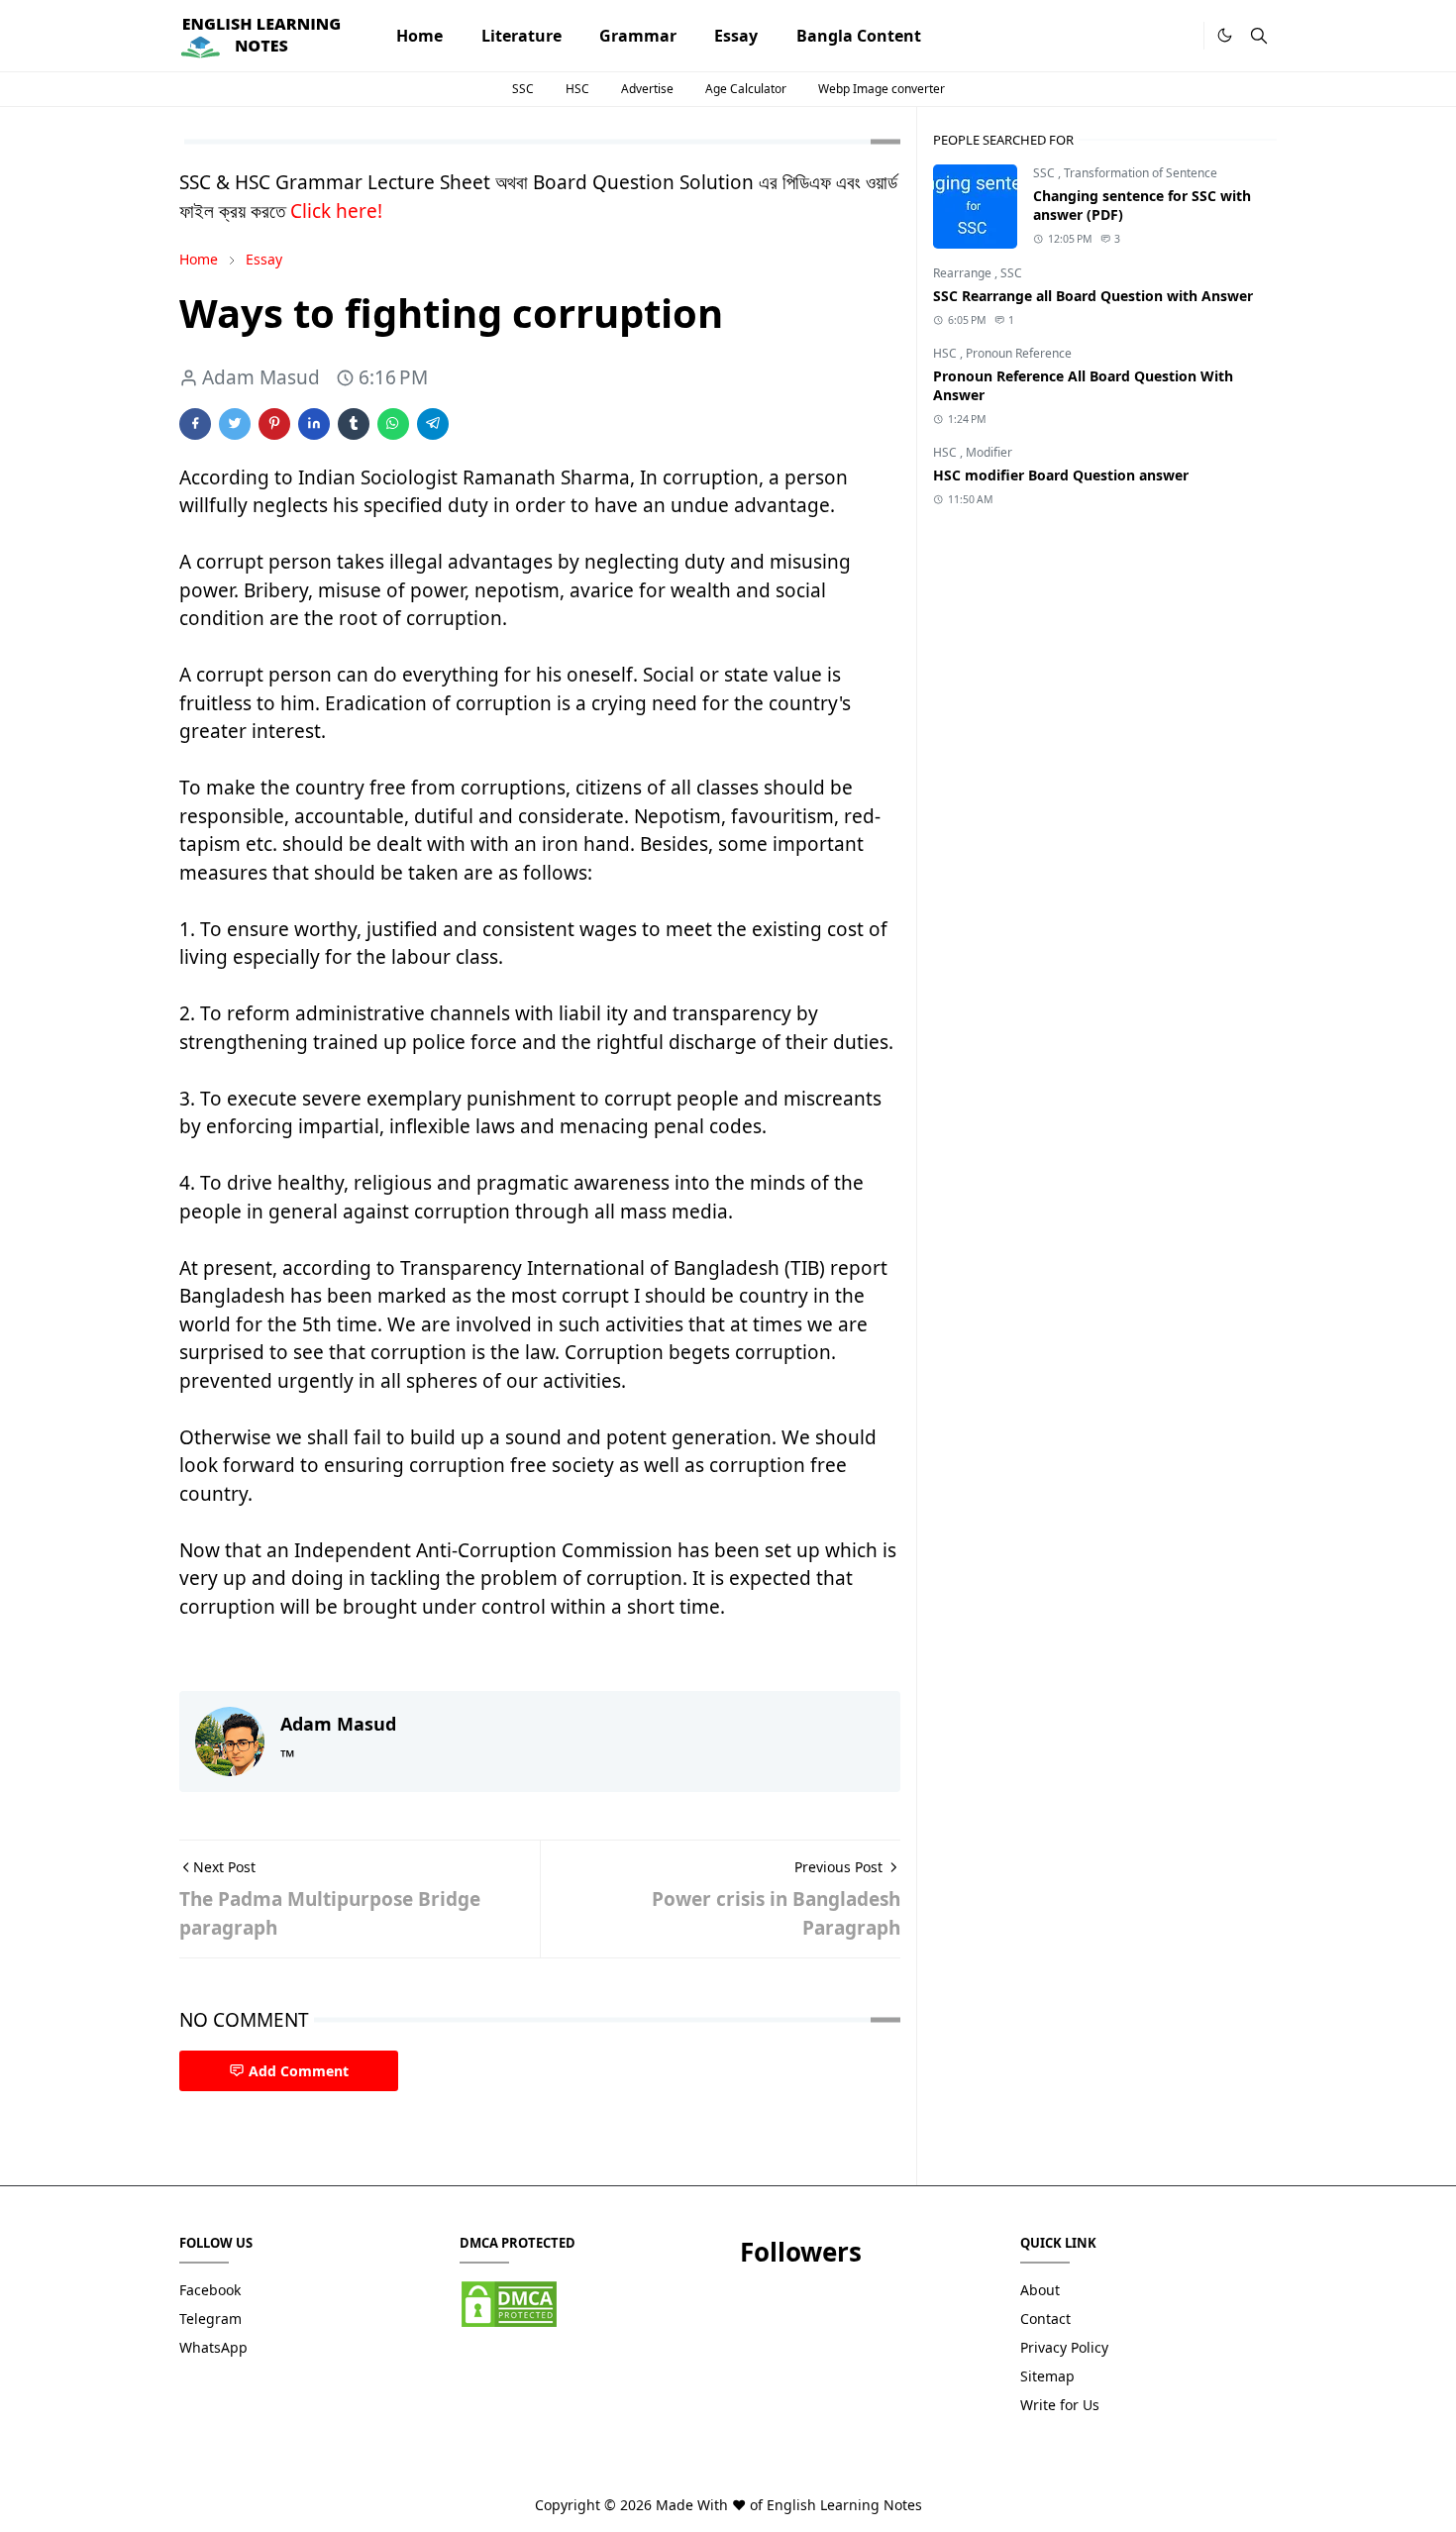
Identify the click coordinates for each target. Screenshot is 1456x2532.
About (1040, 2290)
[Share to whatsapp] (393, 424)
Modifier (989, 452)
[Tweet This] (235, 424)
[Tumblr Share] (354, 424)
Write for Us (1060, 2405)
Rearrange (964, 273)
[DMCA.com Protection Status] (509, 2302)
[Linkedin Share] (314, 424)
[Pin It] (274, 424)
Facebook (210, 2290)
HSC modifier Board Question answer (1061, 475)
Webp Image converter (882, 89)
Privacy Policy (1064, 2347)
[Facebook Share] (195, 424)
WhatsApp (213, 2347)
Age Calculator (746, 89)
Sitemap (1047, 2376)
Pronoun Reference (1019, 353)
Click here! (336, 211)
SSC (523, 89)
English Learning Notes (844, 2505)
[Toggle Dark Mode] (1225, 35)
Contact (1045, 2319)
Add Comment (299, 2071)
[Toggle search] (1259, 36)
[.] (1182, 36)
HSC (577, 89)
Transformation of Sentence (1141, 173)
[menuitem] (419, 36)
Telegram (210, 2319)
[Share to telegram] (433, 424)
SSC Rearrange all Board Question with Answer (1093, 296)
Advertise (647, 89)
